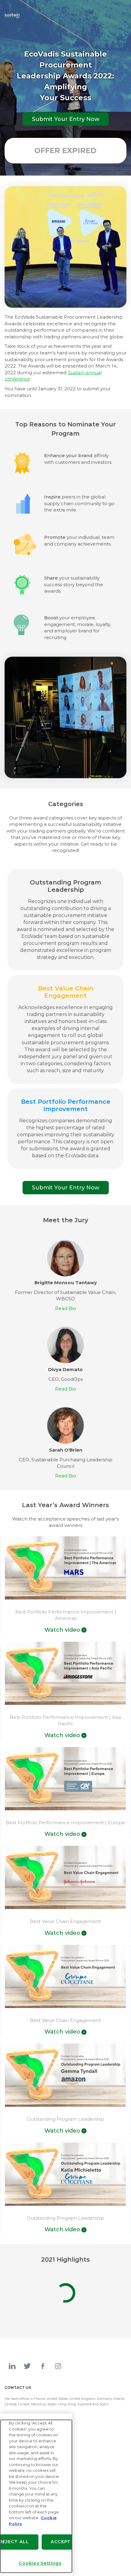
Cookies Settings (40, 2563)
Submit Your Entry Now (106, 15)
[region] (36, 2495)
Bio (66, 1308)
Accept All (66, 2542)
